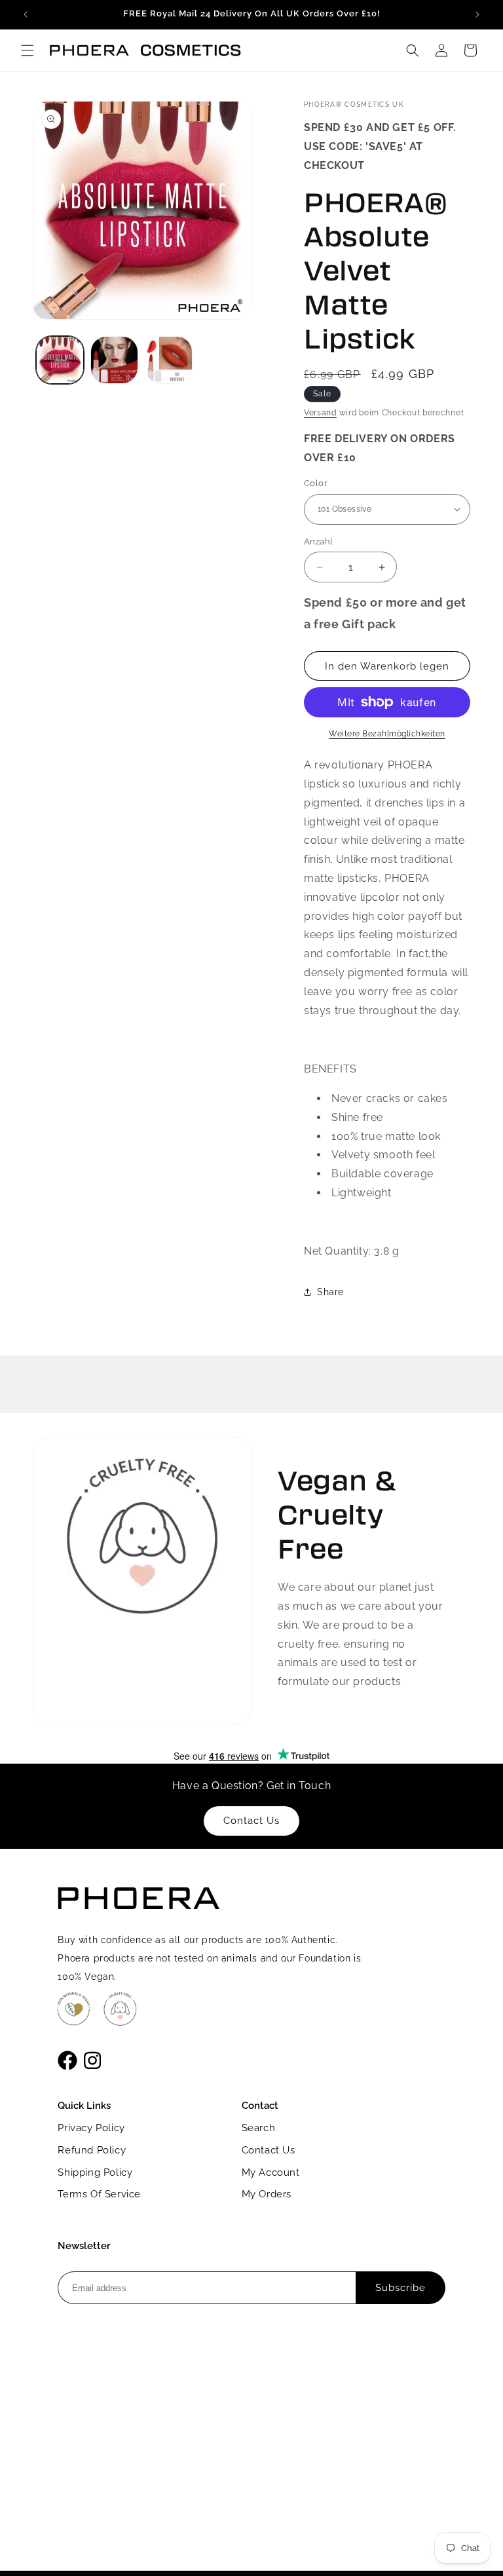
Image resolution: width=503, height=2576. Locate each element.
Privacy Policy (91, 2128)
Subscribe (401, 2288)
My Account (271, 2172)
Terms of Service (99, 2194)
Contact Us (269, 2150)
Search (259, 2128)
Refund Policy (92, 2150)
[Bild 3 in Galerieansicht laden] (169, 360)
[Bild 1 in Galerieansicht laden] (60, 360)
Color (316, 483)
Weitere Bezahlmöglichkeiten (387, 734)
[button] (28, 50)
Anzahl (318, 541)
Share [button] (330, 1292)
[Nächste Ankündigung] (477, 14)
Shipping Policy (95, 2172)
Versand (320, 413)
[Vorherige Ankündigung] (26, 14)
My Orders (267, 2194)
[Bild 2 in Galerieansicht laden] (114, 360)
